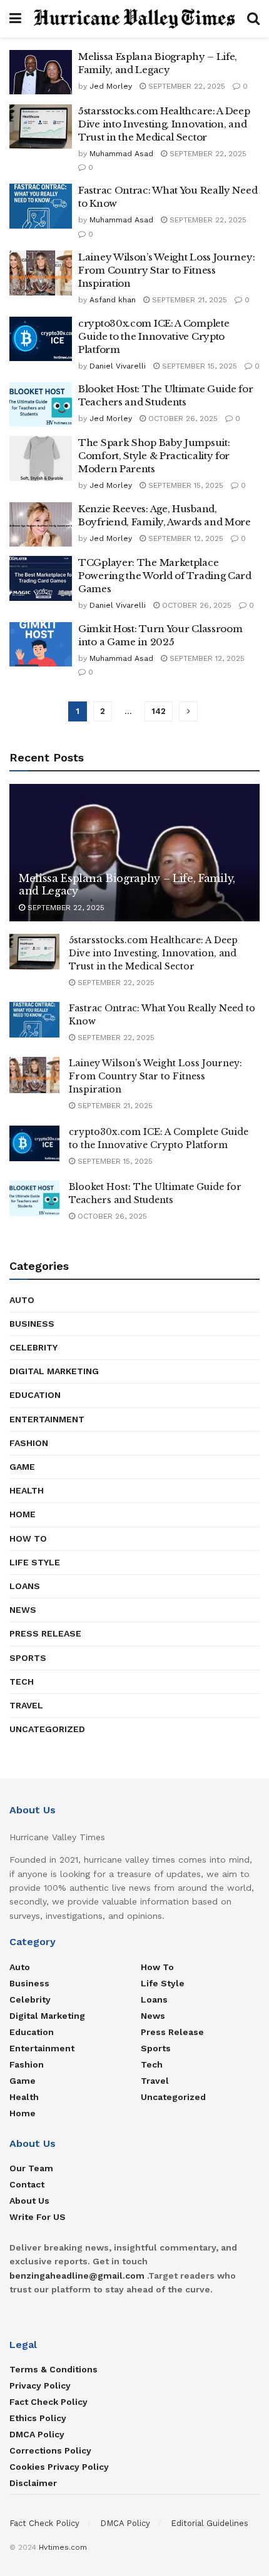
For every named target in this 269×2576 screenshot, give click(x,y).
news (23, 1610)
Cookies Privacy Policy (59, 2467)
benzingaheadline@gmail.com (77, 2276)
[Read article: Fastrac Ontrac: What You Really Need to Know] (41, 206)
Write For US (38, 2217)
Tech (22, 1682)
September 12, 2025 (185, 538)
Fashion (29, 1443)
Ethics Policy (38, 2418)
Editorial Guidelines (210, 2523)
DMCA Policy (37, 2434)
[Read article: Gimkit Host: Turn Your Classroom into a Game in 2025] (41, 645)
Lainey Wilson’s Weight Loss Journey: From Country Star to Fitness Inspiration (166, 270)
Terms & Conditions (53, 2369)
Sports (28, 1658)
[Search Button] (253, 19)
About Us (29, 2201)
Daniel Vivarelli (118, 366)
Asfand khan (113, 300)
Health (27, 1490)
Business (32, 1324)
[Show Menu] (15, 19)
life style (35, 1562)
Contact (27, 2184)
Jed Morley (111, 86)
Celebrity (33, 1347)
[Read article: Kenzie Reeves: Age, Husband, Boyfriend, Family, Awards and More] (41, 525)
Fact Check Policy (48, 2402)
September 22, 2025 (185, 86)
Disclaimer (33, 2483)
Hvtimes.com (63, 2547)
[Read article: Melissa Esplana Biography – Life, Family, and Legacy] (41, 72)
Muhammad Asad (121, 154)
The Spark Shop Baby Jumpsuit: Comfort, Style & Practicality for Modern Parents (154, 456)
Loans (25, 1586)
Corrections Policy (50, 2450)
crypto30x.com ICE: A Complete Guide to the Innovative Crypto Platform (154, 336)
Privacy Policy (40, 2385)
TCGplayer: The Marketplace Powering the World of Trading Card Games (165, 576)
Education (35, 1395)
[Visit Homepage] (134, 19)
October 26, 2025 (182, 419)
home (23, 1514)
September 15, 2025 (198, 366)
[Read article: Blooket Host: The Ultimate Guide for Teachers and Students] (41, 405)
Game (22, 1467)
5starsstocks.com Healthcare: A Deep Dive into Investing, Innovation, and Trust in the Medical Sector (164, 124)
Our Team (31, 2168)
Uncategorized (47, 1729)
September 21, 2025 (188, 300)
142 (159, 711)
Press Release (45, 1633)
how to (28, 1538)
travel (26, 1705)
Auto (22, 1300)
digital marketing (54, 1371)
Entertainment (47, 1419)
